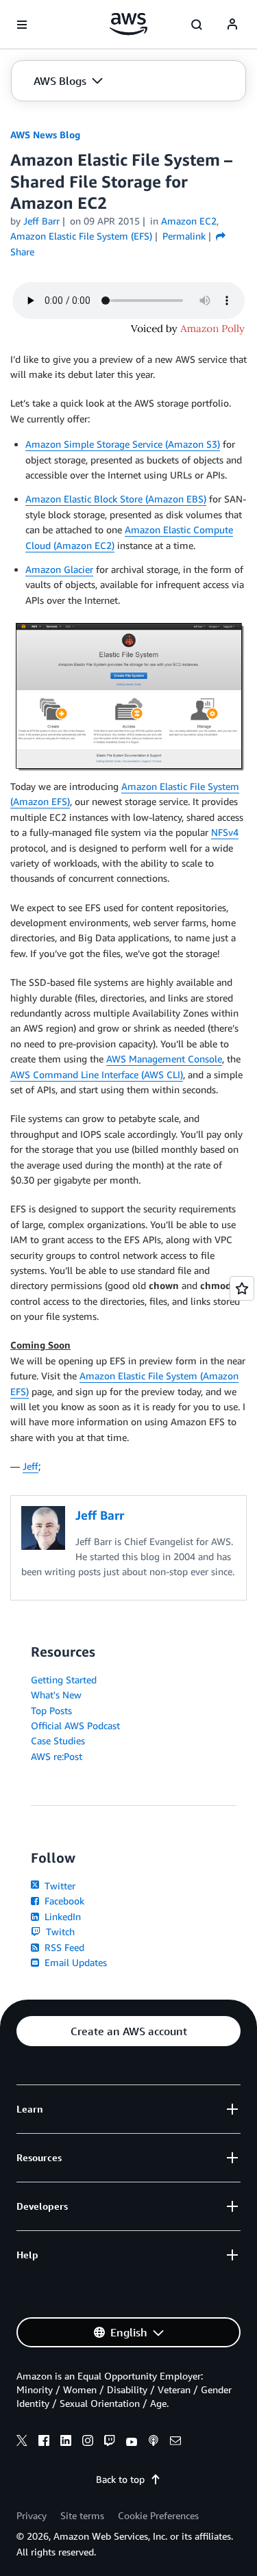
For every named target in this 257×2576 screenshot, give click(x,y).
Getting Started (64, 1680)
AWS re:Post (57, 1756)
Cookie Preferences (158, 2515)
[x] (22, 2443)
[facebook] (44, 2443)
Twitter (59, 1886)
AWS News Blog (45, 135)
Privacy (32, 2515)
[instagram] (88, 2443)
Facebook (63, 1901)
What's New (56, 1695)
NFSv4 (225, 832)
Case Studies (58, 1740)
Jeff (30, 1466)
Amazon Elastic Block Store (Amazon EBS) (116, 499)
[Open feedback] (242, 1288)
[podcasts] (154, 2443)
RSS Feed (63, 1947)
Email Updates (74, 1962)
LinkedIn (61, 1916)
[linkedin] (66, 2443)
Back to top (120, 2479)
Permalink (184, 236)
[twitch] (110, 2443)
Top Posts (51, 1710)
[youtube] (132, 2443)
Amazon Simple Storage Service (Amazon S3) (123, 444)
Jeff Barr (41, 221)
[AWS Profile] (232, 25)
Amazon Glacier (59, 569)
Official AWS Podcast (75, 1725)
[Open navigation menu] (22, 25)
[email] (175, 2443)
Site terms (82, 2515)
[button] (68, 81)
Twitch (59, 1931)
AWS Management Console (164, 1059)
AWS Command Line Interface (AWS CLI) (97, 1074)
